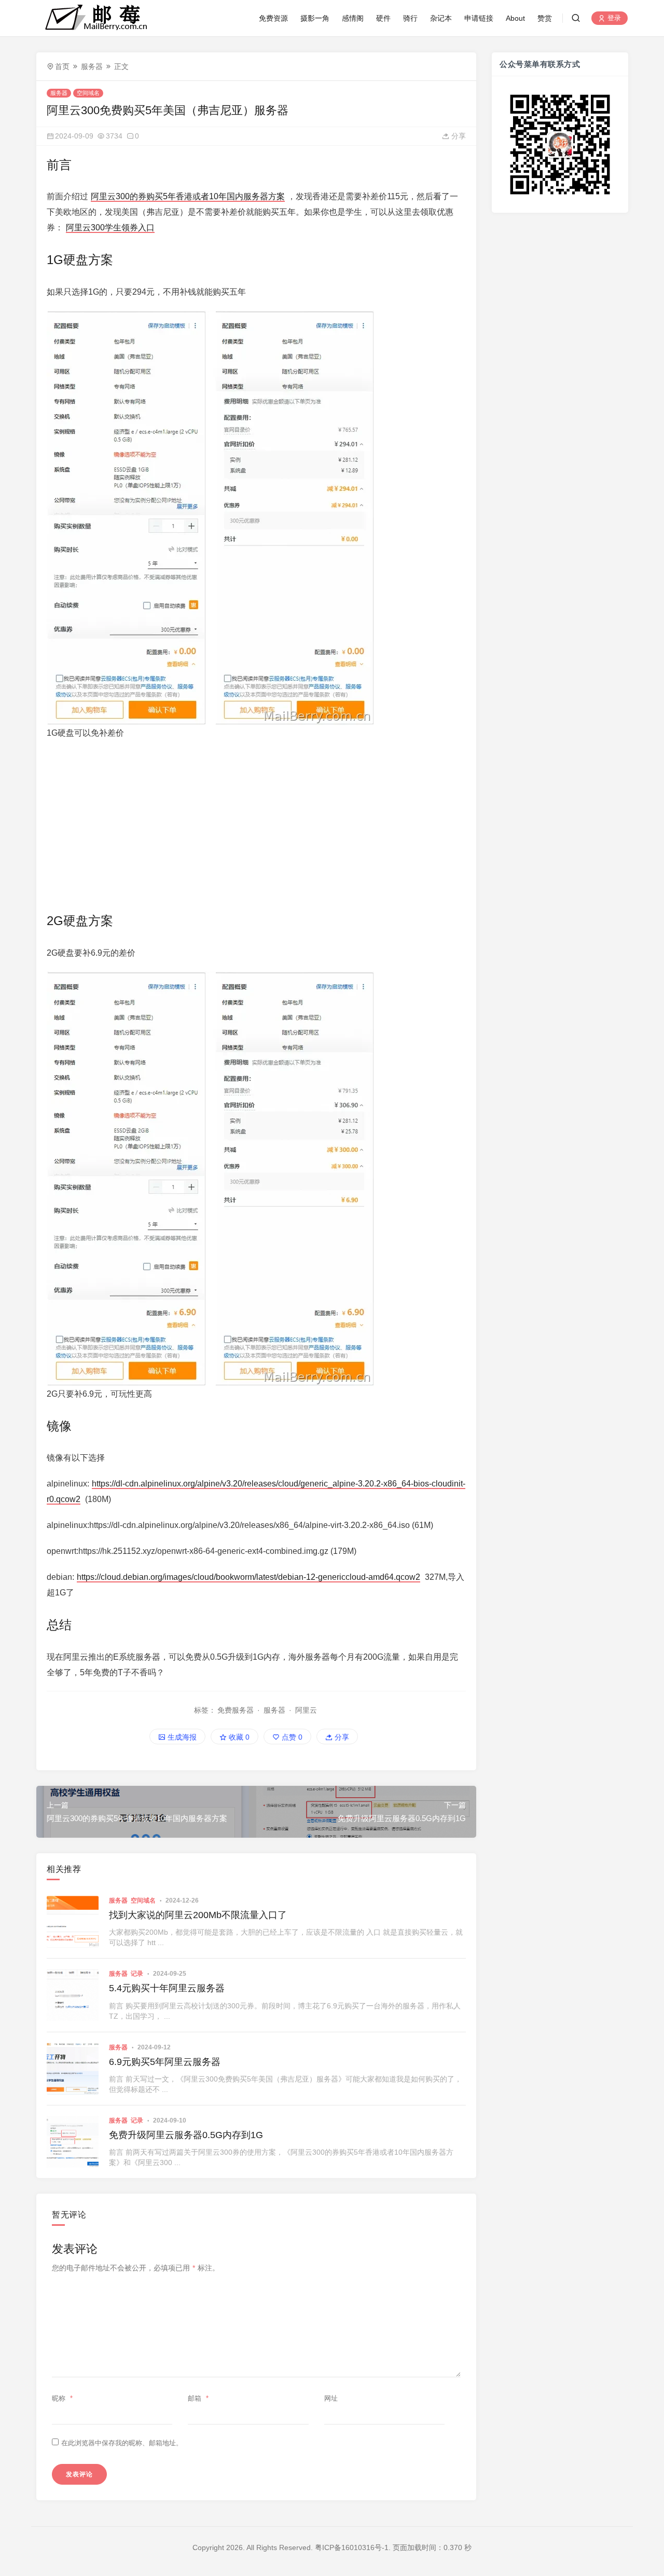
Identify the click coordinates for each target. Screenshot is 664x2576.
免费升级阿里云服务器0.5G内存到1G (186, 2135)
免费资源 (273, 18)
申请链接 (479, 18)
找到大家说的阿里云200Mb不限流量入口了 (198, 1915)
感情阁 (353, 18)
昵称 (62, 2398)
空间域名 (88, 93)
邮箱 (198, 2398)
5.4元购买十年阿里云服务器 (167, 1988)
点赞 (291, 1737)
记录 (137, 1974)
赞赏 (545, 18)
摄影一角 (315, 18)
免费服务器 (236, 1710)
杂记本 (441, 18)
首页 (62, 66)
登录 (613, 18)
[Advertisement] (256, 824)
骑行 (410, 18)
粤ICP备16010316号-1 (352, 2547)
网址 (331, 2398)
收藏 (238, 1737)
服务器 (92, 66)
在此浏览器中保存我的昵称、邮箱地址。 (122, 2443)
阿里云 (306, 1710)
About (515, 18)
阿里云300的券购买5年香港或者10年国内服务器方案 (188, 196)
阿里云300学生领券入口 (110, 228)
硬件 (383, 18)
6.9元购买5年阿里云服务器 (165, 2062)
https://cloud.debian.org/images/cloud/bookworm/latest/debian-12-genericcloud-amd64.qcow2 (248, 1577)
